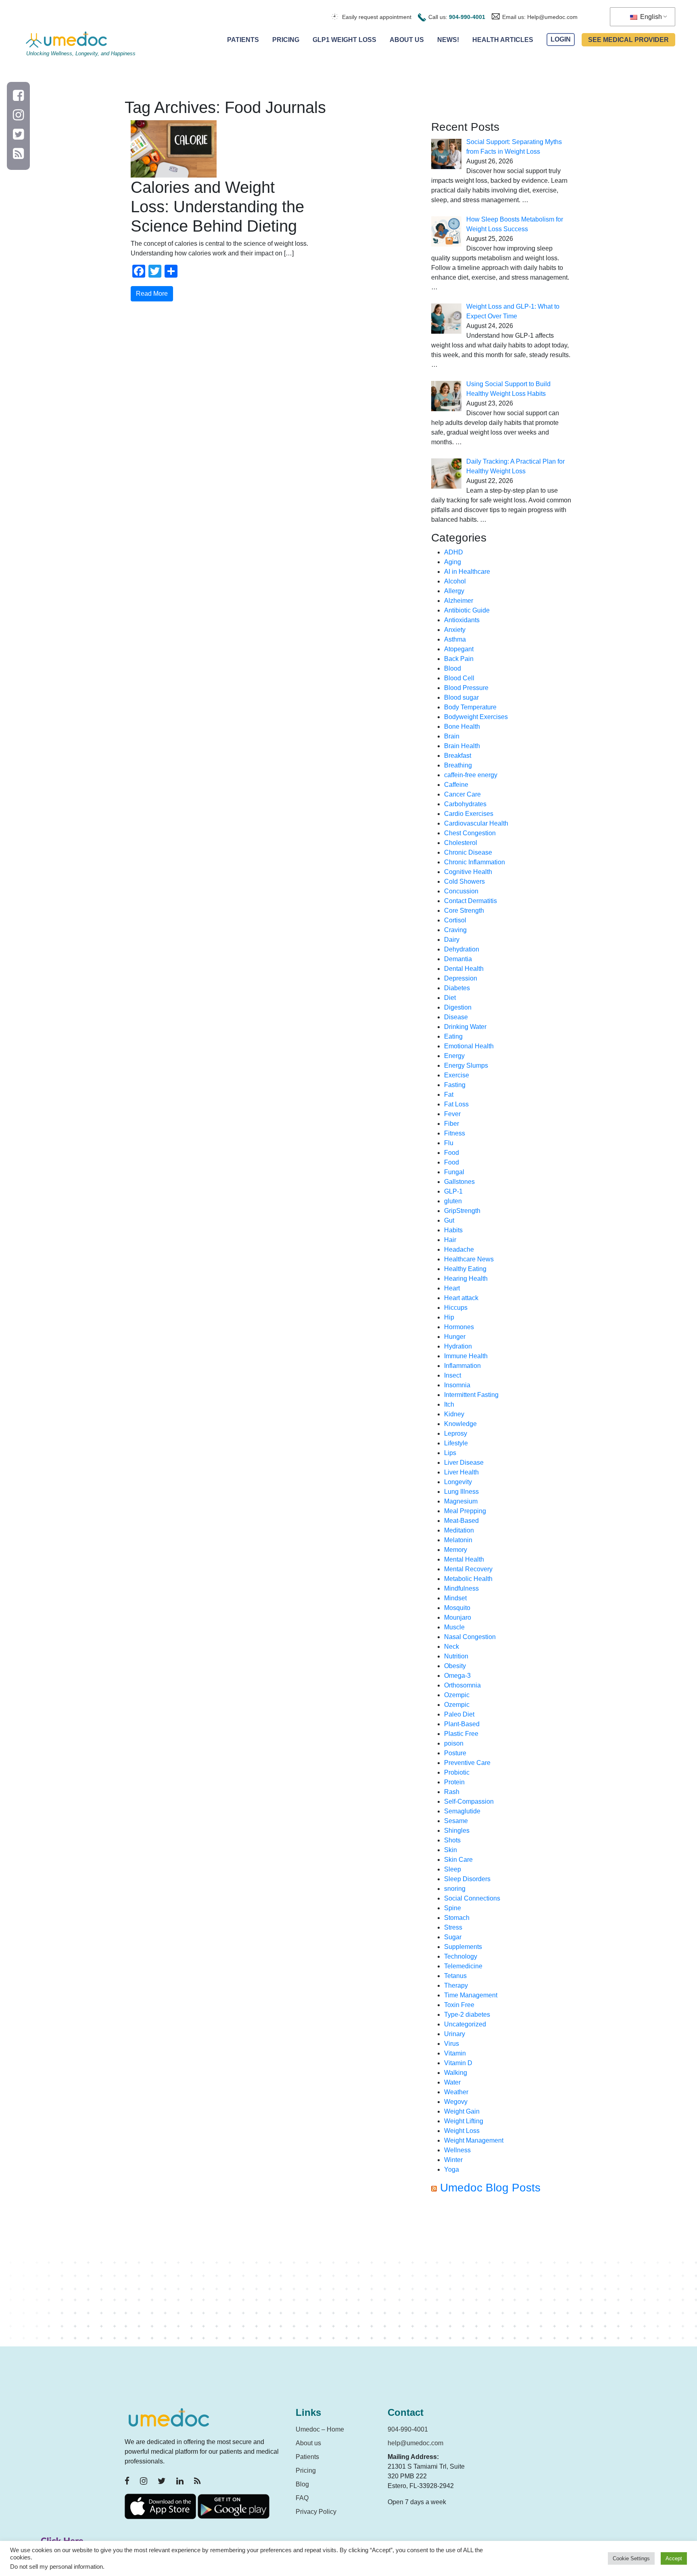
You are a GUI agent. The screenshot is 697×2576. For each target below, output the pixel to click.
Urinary (455, 2034)
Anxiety (455, 630)
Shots (452, 1840)
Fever (452, 1114)
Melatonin (458, 1540)
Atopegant (459, 649)
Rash (452, 1792)
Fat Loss (456, 1104)
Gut (449, 1220)
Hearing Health (466, 1279)
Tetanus (455, 1976)
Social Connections (472, 1898)
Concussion (461, 891)
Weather (456, 2092)
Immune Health (466, 1356)
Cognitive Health (468, 872)
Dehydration (462, 949)
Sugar (453, 1937)
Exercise (457, 1075)
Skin (451, 1850)
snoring (455, 1889)
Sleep (453, 1869)
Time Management (471, 1995)
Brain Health (462, 746)
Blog (302, 2484)
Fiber (452, 1124)
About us (308, 2443)
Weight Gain (462, 2111)
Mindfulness (461, 1588)
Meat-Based (461, 1521)
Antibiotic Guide (467, 610)
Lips (450, 1453)
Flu (449, 1143)
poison (454, 1743)
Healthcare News (469, 1259)
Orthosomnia (462, 1685)
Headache (459, 1249)
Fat (449, 1095)
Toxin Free (459, 2005)
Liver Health (461, 1472)
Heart (452, 1288)
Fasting (455, 1085)
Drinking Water (465, 1027)
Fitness (455, 1133)
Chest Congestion (470, 833)
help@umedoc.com (415, 2443)
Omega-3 (457, 1676)
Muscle (454, 1627)
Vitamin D (458, 2063)
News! (448, 40)
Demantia (458, 959)
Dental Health (464, 969)
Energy (454, 1056)
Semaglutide (462, 1811)
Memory (456, 1550)
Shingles (457, 1831)
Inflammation (462, 1366)
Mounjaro (458, 1617)
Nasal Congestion (470, 1637)
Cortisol (455, 920)
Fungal (454, 1172)
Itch (449, 1404)
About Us (407, 40)
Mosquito (457, 1608)
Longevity (458, 1482)
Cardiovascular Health (476, 823)
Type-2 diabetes (467, 2015)
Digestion (458, 1007)
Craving (455, 930)
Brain (452, 736)
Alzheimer (459, 601)
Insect (453, 1375)
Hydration (458, 1346)
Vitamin (455, 2053)
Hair (450, 1240)
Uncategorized (465, 2024)
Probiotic (457, 1772)
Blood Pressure (466, 688)
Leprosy (456, 1433)
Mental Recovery (468, 1569)
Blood (453, 668)
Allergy (454, 591)
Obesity (455, 1666)
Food (452, 1153)
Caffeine (456, 785)
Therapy (456, 1985)
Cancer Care (462, 794)
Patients (243, 40)
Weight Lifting (464, 2121)
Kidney (454, 1414)
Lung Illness (461, 1492)
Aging (453, 562)
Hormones (459, 1327)
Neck (452, 1647)
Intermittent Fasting (471, 1395)
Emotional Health (469, 1046)
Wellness (457, 2150)
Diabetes (457, 988)
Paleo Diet (459, 1714)
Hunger (455, 1337)
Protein (454, 1782)
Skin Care (458, 1860)
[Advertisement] (502, 2274)
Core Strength (464, 911)
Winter (453, 2160)
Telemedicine (463, 1966)
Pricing (286, 40)
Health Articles (503, 40)
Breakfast (458, 756)
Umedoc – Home (320, 2429)
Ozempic (457, 1695)
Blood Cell (459, 678)
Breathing (458, 765)
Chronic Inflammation (475, 862)
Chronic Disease (468, 852)
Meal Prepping (465, 1511)
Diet (450, 998)
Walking (456, 2073)
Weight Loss (462, 2131)
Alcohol (455, 581)
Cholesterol (461, 843)
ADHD (454, 552)
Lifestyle (456, 1443)
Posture (455, 1753)
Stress (453, 1927)
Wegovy (456, 2102)
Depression (461, 978)
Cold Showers (464, 881)
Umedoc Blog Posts (490, 2188)
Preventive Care (467, 1763)
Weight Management (474, 2140)
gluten (453, 1201)
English (650, 17)
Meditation (459, 1530)
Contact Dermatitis (471, 901)
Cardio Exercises (469, 814)
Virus (452, 2044)
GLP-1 (453, 1191)
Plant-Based (462, 1724)
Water (452, 2082)
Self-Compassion (469, 1801)
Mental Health (464, 1559)
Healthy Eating (465, 1269)
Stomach (457, 1918)
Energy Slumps (466, 1065)
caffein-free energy (471, 775)
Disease (456, 1017)
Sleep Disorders (467, 1879)
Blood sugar (461, 697)
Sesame (456, 1821)
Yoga (452, 2169)
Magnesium (461, 1501)
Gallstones (459, 1182)
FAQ (302, 2498)
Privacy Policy (316, 2512)
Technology (461, 1956)
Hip (449, 1317)
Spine (453, 1908)
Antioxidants (462, 620)
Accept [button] (674, 2558)
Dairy (452, 940)
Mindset (455, 1598)
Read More (152, 294)
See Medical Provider (628, 40)
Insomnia (457, 1385)
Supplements (463, 1947)
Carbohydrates (465, 804)
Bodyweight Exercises (476, 717)
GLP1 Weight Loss (344, 40)
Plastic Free (461, 1734)
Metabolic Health (468, 1579)
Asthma (455, 639)
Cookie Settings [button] (631, 2558)
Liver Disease (464, 1463)
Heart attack (461, 1298)
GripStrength (462, 1211)
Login (561, 40)
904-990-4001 (467, 17)
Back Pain (459, 659)
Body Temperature (470, 707)
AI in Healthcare (467, 572)
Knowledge (460, 1424)
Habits (453, 1230)
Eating (453, 1036)
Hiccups (456, 1308)
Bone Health (462, 727)
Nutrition (456, 1656)
